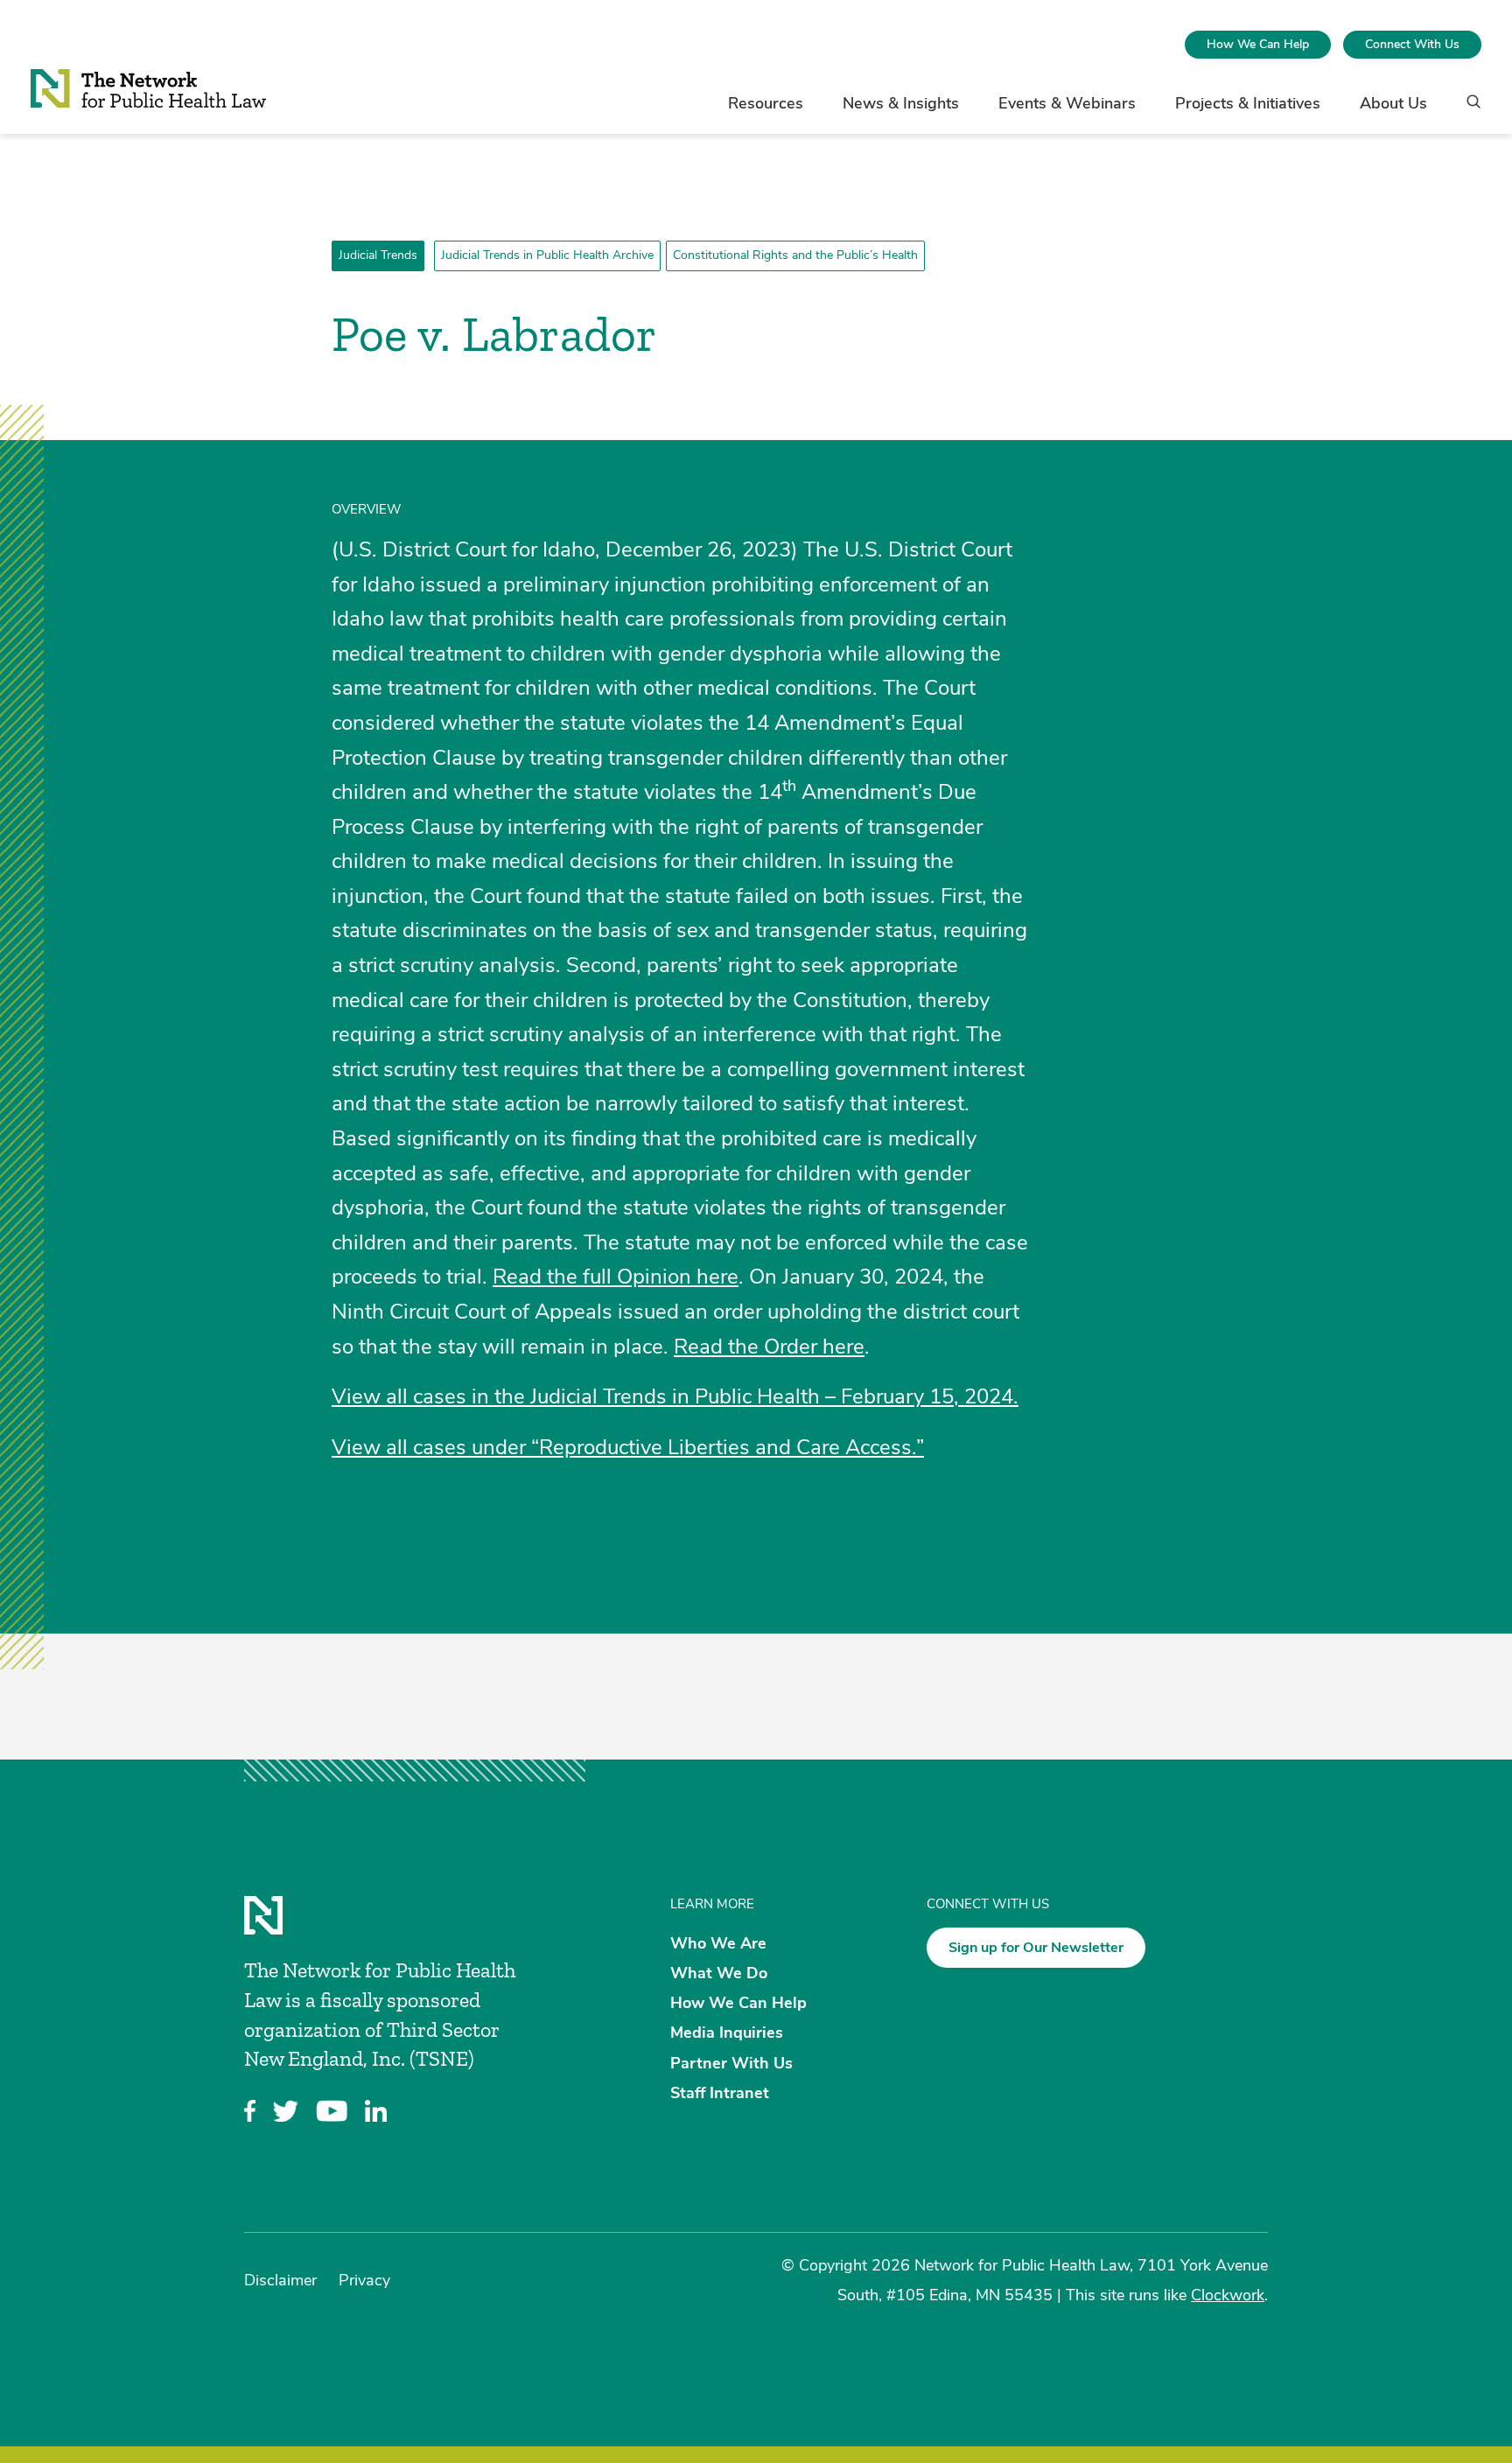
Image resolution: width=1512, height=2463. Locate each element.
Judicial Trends (378, 255)
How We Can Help (1258, 44)
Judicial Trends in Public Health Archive (547, 255)
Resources (766, 103)
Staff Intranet (720, 2092)
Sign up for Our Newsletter (1036, 1948)
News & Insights (901, 103)
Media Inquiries (727, 2033)
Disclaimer (280, 2280)
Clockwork (1228, 2295)
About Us (1393, 103)
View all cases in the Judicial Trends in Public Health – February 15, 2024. (675, 1396)
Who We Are (718, 1942)
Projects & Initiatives (1248, 103)
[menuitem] (1258, 45)
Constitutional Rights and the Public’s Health (795, 255)
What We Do (719, 1973)
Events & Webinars (1067, 103)
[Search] (1468, 110)
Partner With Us (731, 2062)
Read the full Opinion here (616, 1277)
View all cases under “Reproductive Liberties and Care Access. (624, 1447)
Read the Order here (769, 1347)
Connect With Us (1412, 44)
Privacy (364, 2280)
